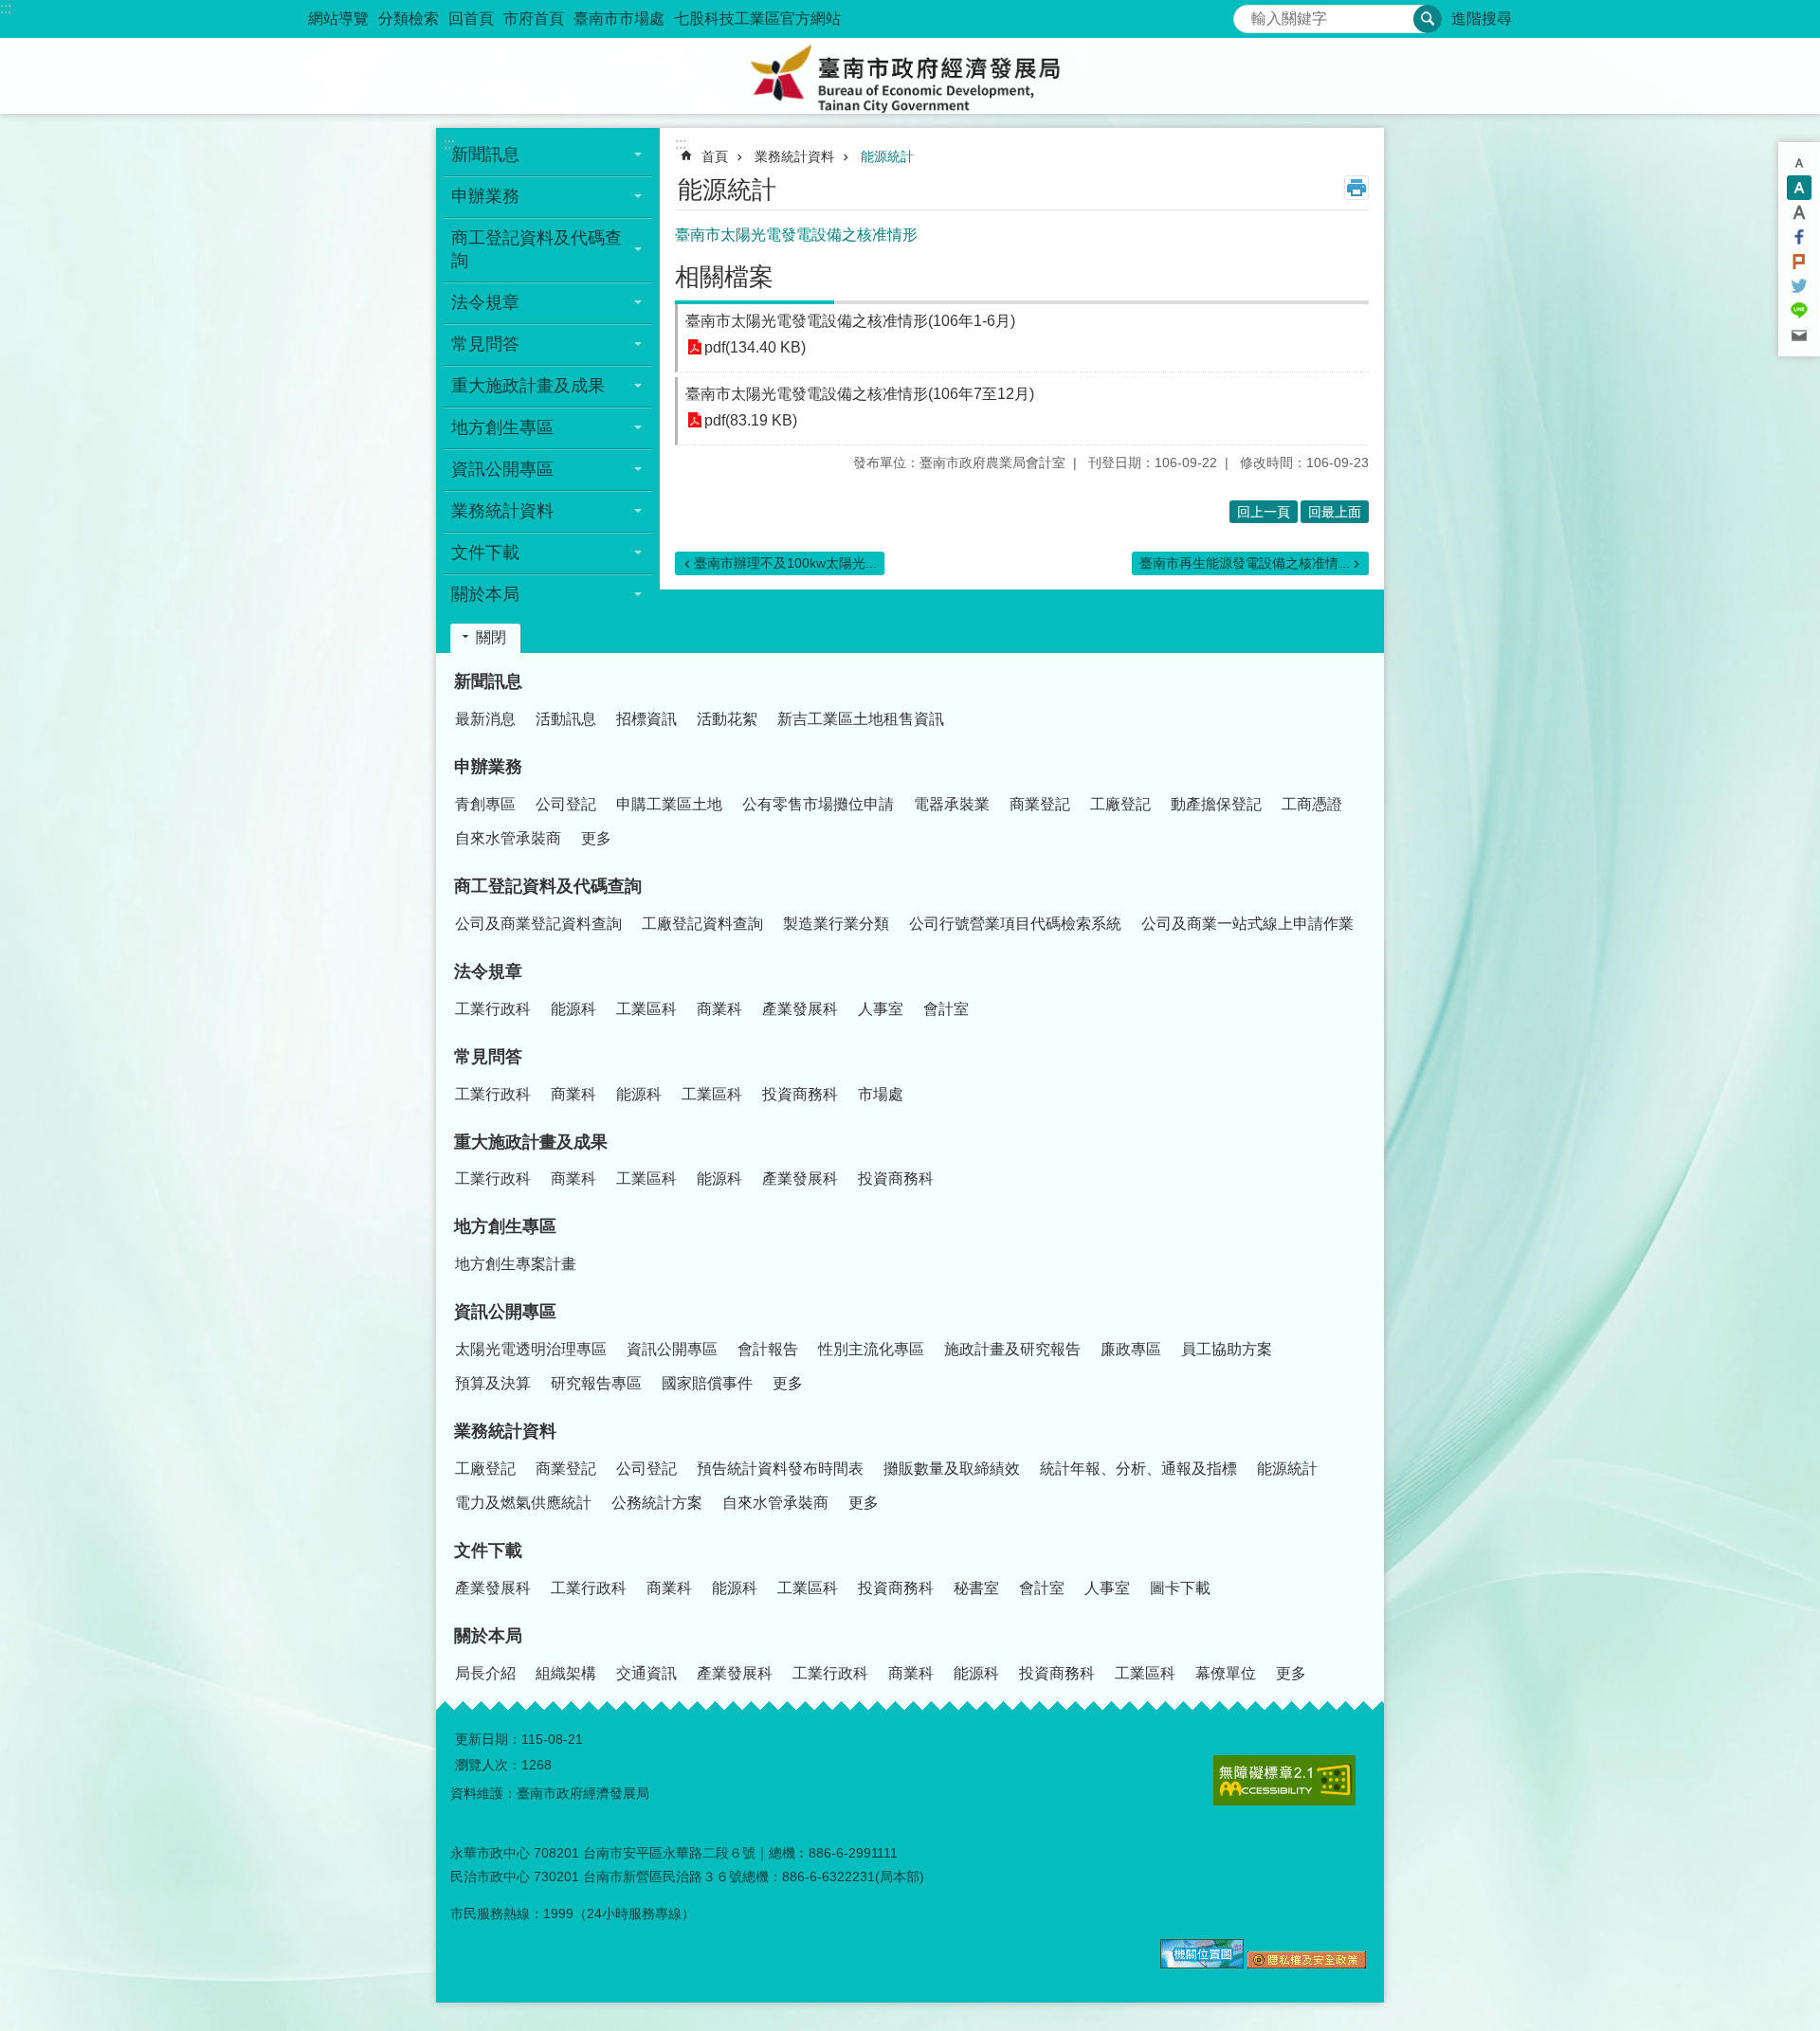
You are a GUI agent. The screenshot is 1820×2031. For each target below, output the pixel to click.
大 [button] (1799, 212)
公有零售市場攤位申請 (818, 804)
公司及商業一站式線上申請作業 (1247, 924)
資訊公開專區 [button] (502, 469)
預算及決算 (493, 1383)
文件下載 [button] (485, 553)
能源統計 (887, 156)
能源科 (573, 1009)
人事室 (881, 1009)
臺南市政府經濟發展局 (910, 76)
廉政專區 (1131, 1349)
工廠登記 (1120, 804)
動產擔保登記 (1216, 804)
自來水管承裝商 (508, 838)
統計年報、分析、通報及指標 (1138, 1469)
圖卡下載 (1180, 1588)
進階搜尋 (1482, 18)
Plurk (1799, 262)
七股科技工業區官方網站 (757, 18)
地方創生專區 (505, 1226)
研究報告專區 (596, 1383)
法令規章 (488, 971)
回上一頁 (1264, 512)
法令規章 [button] (485, 302)
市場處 (881, 1094)
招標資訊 (646, 719)
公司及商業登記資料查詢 (538, 924)
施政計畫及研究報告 (1012, 1349)
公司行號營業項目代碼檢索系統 (1015, 924)
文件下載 (488, 1550)
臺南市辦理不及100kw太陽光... (785, 563)
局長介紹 (485, 1673)
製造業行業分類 (836, 924)
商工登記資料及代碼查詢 (548, 886)
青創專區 (485, 804)
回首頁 (471, 18)
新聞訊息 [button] (485, 154)
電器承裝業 (952, 804)
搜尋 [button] (1428, 19)
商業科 (719, 1009)
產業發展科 (800, 1009)
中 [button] (1799, 188)
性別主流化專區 (871, 1349)
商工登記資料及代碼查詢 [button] (537, 249)
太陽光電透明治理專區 (531, 1349)
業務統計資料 (794, 156)
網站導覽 (338, 18)
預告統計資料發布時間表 (780, 1469)
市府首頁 (534, 18)
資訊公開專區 (505, 1312)
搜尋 (1248, 14)
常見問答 (488, 1057)
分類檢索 (409, 18)
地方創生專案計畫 (516, 1264)
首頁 (715, 156)
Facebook (1799, 237)
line (1799, 311)
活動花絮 (727, 719)
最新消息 (485, 719)
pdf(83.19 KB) (751, 420)
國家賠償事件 (707, 1383)
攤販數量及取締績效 (952, 1469)
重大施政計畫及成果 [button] (528, 386)
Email (1799, 335)
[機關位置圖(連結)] (1202, 1964)
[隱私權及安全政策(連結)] (1307, 1964)
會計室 (946, 1009)
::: (6, 8)
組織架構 (566, 1673)
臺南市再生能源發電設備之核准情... (1245, 563)
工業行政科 (493, 1009)
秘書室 (976, 1588)
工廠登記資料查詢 (702, 924)
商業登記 (1040, 804)
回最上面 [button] (1335, 512)
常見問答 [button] (485, 344)
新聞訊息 (488, 681)
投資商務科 (800, 1094)
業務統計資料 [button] (502, 511)
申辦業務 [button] (485, 196)
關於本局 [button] (485, 594)
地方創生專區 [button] (502, 427)
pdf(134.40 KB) (755, 347)
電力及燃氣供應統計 (523, 1503)
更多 (596, 838)
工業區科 (646, 1009)
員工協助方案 (1227, 1349)
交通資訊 (646, 1673)
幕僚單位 (1226, 1673)
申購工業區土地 (669, 804)
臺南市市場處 (619, 18)
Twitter (1799, 286)
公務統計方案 (657, 1503)
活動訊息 (566, 719)
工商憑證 (1312, 804)
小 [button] (1799, 163)
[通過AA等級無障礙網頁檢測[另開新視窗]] (1284, 1780)
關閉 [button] (491, 637)
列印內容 (1356, 188)
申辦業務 (488, 767)
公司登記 (566, 804)
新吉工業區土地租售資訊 (861, 719)
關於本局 (488, 1636)
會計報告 (768, 1349)
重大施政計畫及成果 (531, 1142)
